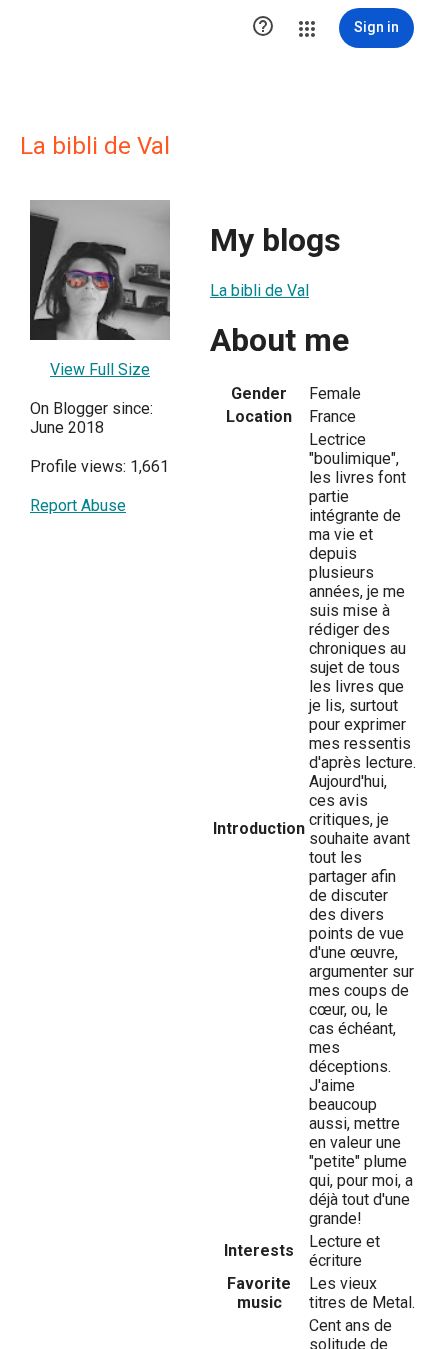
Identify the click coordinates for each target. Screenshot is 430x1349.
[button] (263, 28)
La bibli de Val (259, 290)
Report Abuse (78, 505)
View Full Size (100, 369)
